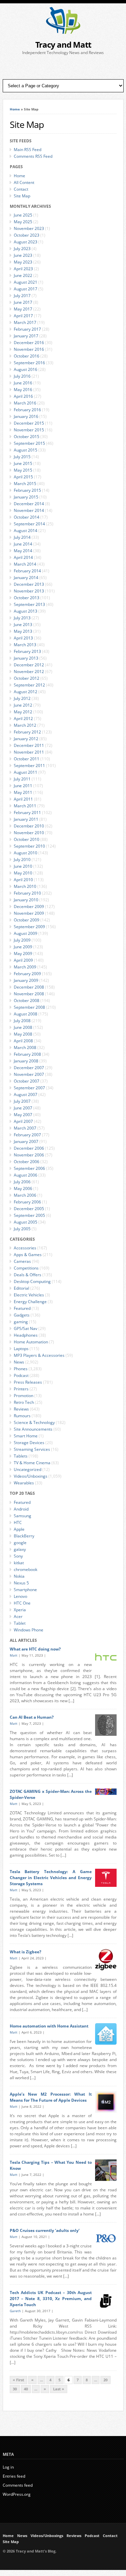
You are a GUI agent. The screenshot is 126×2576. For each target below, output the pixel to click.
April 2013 (23, 638)
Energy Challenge (30, 1302)
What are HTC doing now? (35, 1649)
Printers (21, 1389)
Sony (18, 1556)
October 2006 (27, 1162)
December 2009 (29, 907)
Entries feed (14, 2476)
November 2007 (29, 1074)
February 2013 (27, 651)
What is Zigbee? (26, 1952)
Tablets (21, 1456)
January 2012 (26, 739)
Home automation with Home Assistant (49, 2026)
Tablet (20, 1623)
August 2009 (26, 933)
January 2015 (26, 497)
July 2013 (22, 618)
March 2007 (25, 1128)
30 (15, 2389)
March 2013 (25, 645)
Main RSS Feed (28, 150)
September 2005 (29, 1215)
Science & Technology (34, 1422)
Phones (21, 1369)
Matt (14, 1655)
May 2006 (23, 1188)
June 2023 (23, 255)
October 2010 (27, 839)
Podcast (21, 1375)
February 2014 (27, 571)
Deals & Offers (28, 1275)
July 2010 (22, 860)
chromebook (26, 1569)
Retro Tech (24, 1402)
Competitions (26, 1268)
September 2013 (29, 604)
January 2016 (26, 416)
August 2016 (26, 369)
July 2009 (22, 940)
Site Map (22, 196)
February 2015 (27, 490)
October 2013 (27, 598)
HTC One (22, 1603)
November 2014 (29, 510)
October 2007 (27, 1081)
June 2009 (23, 947)
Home (15, 109)
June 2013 (23, 625)
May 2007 (23, 1115)
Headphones (26, 1335)
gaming (21, 1322)
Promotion (24, 1396)
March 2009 (25, 967)
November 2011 (29, 752)
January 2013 (26, 658)
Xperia (20, 1610)
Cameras (22, 1261)
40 (26, 2389)
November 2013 (29, 591)
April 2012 (23, 719)
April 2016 (23, 396)
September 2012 (29, 685)
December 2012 (29, 665)
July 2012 (22, 698)
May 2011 (23, 792)
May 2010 (23, 873)
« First (18, 2380)
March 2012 (25, 725)
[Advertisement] (63, 67)
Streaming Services (32, 1449)
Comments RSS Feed (33, 156)
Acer (18, 1616)
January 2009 (26, 980)
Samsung (23, 1516)
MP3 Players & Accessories (39, 1355)
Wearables (24, 1483)
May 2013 (23, 631)
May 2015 (23, 470)
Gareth (15, 2311)
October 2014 (27, 517)
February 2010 (27, 893)
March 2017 (25, 322)
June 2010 (23, 866)
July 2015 (22, 457)
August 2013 (26, 611)
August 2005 (26, 1222)
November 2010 (29, 833)
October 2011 (27, 759)
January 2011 (26, 819)
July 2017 (22, 296)
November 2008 (29, 994)
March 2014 (25, 564)
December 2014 (29, 504)
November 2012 (29, 672)
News (19, 1362)
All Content (24, 182)
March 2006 (25, 1195)
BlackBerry (24, 1536)
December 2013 (29, 584)
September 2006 (29, 1168)
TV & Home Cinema (32, 1463)
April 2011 (23, 799)
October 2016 (27, 356)
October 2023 (27, 235)
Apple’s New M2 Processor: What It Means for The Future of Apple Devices (51, 2097)
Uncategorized (28, 1469)
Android (21, 1509)
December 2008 (29, 987)
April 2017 (23, 316)
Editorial (22, 1288)
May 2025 (23, 222)
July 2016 (22, 376)
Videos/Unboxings (31, 1476)
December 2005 (29, 1209)
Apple (19, 1529)
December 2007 (29, 1068)
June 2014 (23, 544)
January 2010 (26, 900)
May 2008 (23, 1034)
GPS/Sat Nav (26, 1328)
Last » (59, 2389)
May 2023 (23, 262)
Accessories (25, 1248)
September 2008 (29, 1007)
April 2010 (23, 880)
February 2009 (27, 974)
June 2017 (23, 302)
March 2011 (25, 806)
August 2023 (26, 242)
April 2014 (23, 557)
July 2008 (22, 1021)
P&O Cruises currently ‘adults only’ (45, 2230)
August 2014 (26, 531)
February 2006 (27, 1202)
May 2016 (23, 390)
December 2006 (29, 1148)
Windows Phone (29, 1630)
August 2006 (26, 1175)
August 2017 (26, 289)
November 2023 (29, 228)
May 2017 (23, 309)
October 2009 (27, 920)
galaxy (20, 1549)
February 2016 (27, 410)
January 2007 (26, 1141)
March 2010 (25, 886)
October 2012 (27, 678)
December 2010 (29, 826)
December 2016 (29, 343)
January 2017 (26, 336)
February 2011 (27, 813)
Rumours (22, 1416)
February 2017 (27, 329)
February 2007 (27, 1135)
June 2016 (23, 383)
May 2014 (23, 551)
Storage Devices (29, 1443)
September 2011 (29, 766)
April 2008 (23, 1041)
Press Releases (28, 1382)
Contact (21, 189)
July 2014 (22, 537)
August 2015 (26, 450)
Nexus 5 (21, 1583)
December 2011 (29, 745)
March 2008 (25, 1047)
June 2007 (23, 1108)
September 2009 (29, 927)
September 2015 (29, 443)
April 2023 (23, 269)
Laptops (21, 1349)
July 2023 (22, 249)
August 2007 (26, 1094)
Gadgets (22, 1315)
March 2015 (25, 484)
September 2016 (29, 363)
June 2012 (23, 705)
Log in (8, 2467)
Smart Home (26, 1436)
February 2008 (27, 1054)
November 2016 (29, 349)
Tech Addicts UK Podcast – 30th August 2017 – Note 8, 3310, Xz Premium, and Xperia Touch (51, 2299)
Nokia (19, 1576)
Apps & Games (28, 1255)
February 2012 (27, 732)
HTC (18, 1522)
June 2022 (23, 275)
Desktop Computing (32, 1281)
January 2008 (26, 1061)
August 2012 (26, 692)
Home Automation (31, 1342)
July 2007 (22, 1101)
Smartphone (25, 1590)
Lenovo (20, 1596)
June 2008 (23, 1027)
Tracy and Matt (63, 44)
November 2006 (29, 1155)
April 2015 (23, 477)
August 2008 (26, 1014)
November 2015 (29, 430)
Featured (22, 1308)
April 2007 (23, 1121)
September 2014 (29, 524)
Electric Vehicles (29, 1295)
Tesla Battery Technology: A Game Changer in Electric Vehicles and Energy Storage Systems (51, 1878)
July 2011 (22, 779)
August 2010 (26, 853)
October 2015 (27, 437)
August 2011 (26, 772)
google (20, 1543)
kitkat (19, 1563)
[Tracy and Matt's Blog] (63, 32)
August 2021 (26, 282)
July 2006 (22, 1182)
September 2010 (29, 846)
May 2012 (23, 712)
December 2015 (29, 423)
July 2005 (22, 1229)
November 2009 (29, 913)
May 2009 (23, 953)
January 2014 (26, 578)
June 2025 (23, 215)
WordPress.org (17, 2494)
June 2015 (23, 463)
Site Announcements (33, 1429)
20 (106, 2380)
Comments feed (18, 2485)
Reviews (21, 1409)
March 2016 (25, 403)
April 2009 (23, 960)
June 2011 (23, 786)
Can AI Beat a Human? (32, 1717)
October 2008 (27, 1000)
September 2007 (29, 1088)
